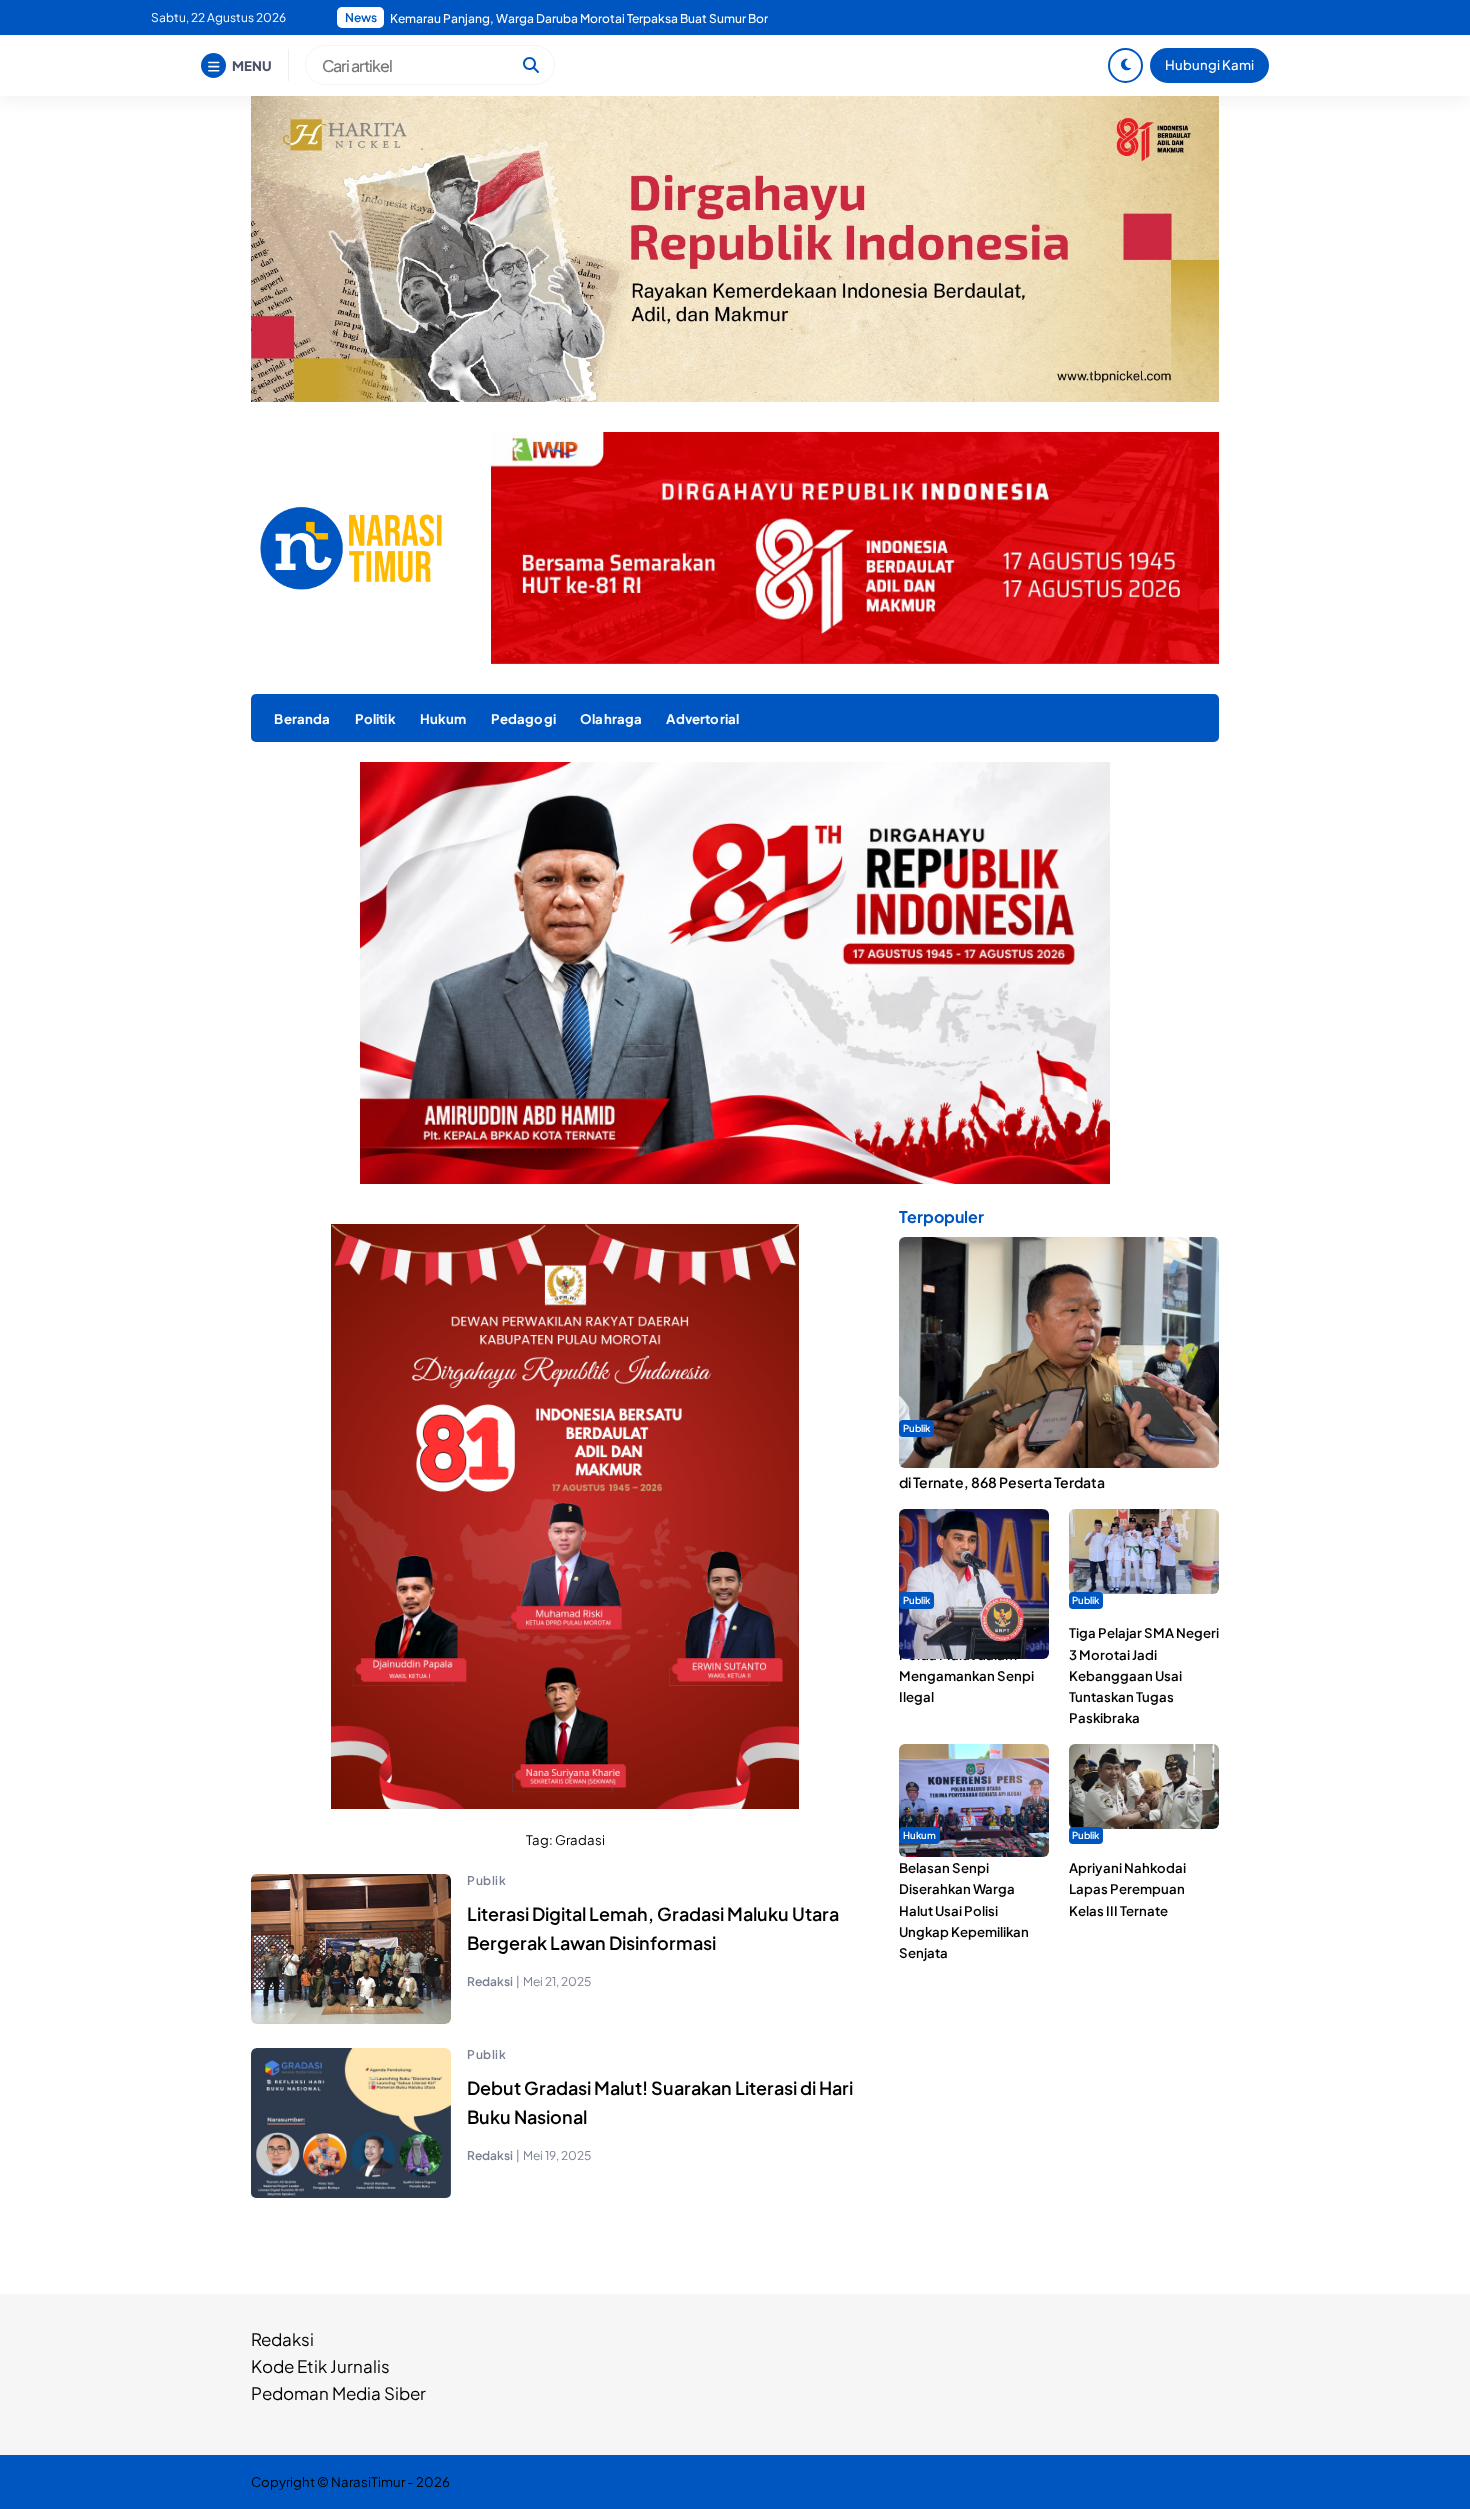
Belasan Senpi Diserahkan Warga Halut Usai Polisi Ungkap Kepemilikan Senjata (964, 1910)
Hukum (443, 718)
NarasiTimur (368, 2481)
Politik (375, 718)
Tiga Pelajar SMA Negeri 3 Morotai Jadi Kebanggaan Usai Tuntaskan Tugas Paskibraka (1144, 1676)
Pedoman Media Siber (338, 2393)
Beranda (302, 718)
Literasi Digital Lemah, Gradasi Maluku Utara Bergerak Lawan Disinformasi (653, 1928)
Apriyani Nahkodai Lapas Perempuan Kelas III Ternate (1127, 1888)
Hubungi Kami (1209, 64)
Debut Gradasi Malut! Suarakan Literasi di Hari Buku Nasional (660, 2102)
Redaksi (282, 2339)
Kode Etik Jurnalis (320, 2366)
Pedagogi (523, 718)
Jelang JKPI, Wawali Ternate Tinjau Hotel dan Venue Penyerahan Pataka (589, 18)
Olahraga (611, 718)
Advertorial (702, 718)
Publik (486, 1880)
